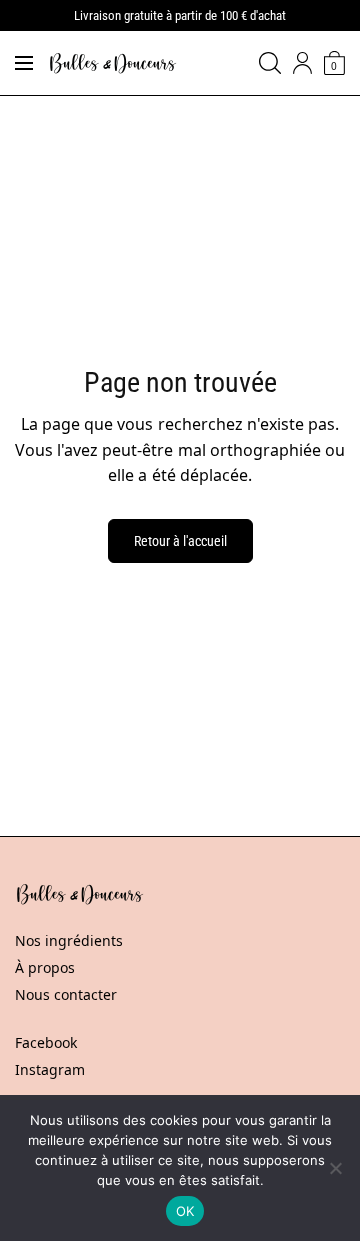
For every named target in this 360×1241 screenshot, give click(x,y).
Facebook (46, 1042)
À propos (45, 967)
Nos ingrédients (69, 940)
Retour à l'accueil (180, 541)
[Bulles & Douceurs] (113, 63)
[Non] (335, 1168)
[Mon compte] (302, 63)
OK (185, 1211)
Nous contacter (66, 994)
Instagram (50, 1069)
